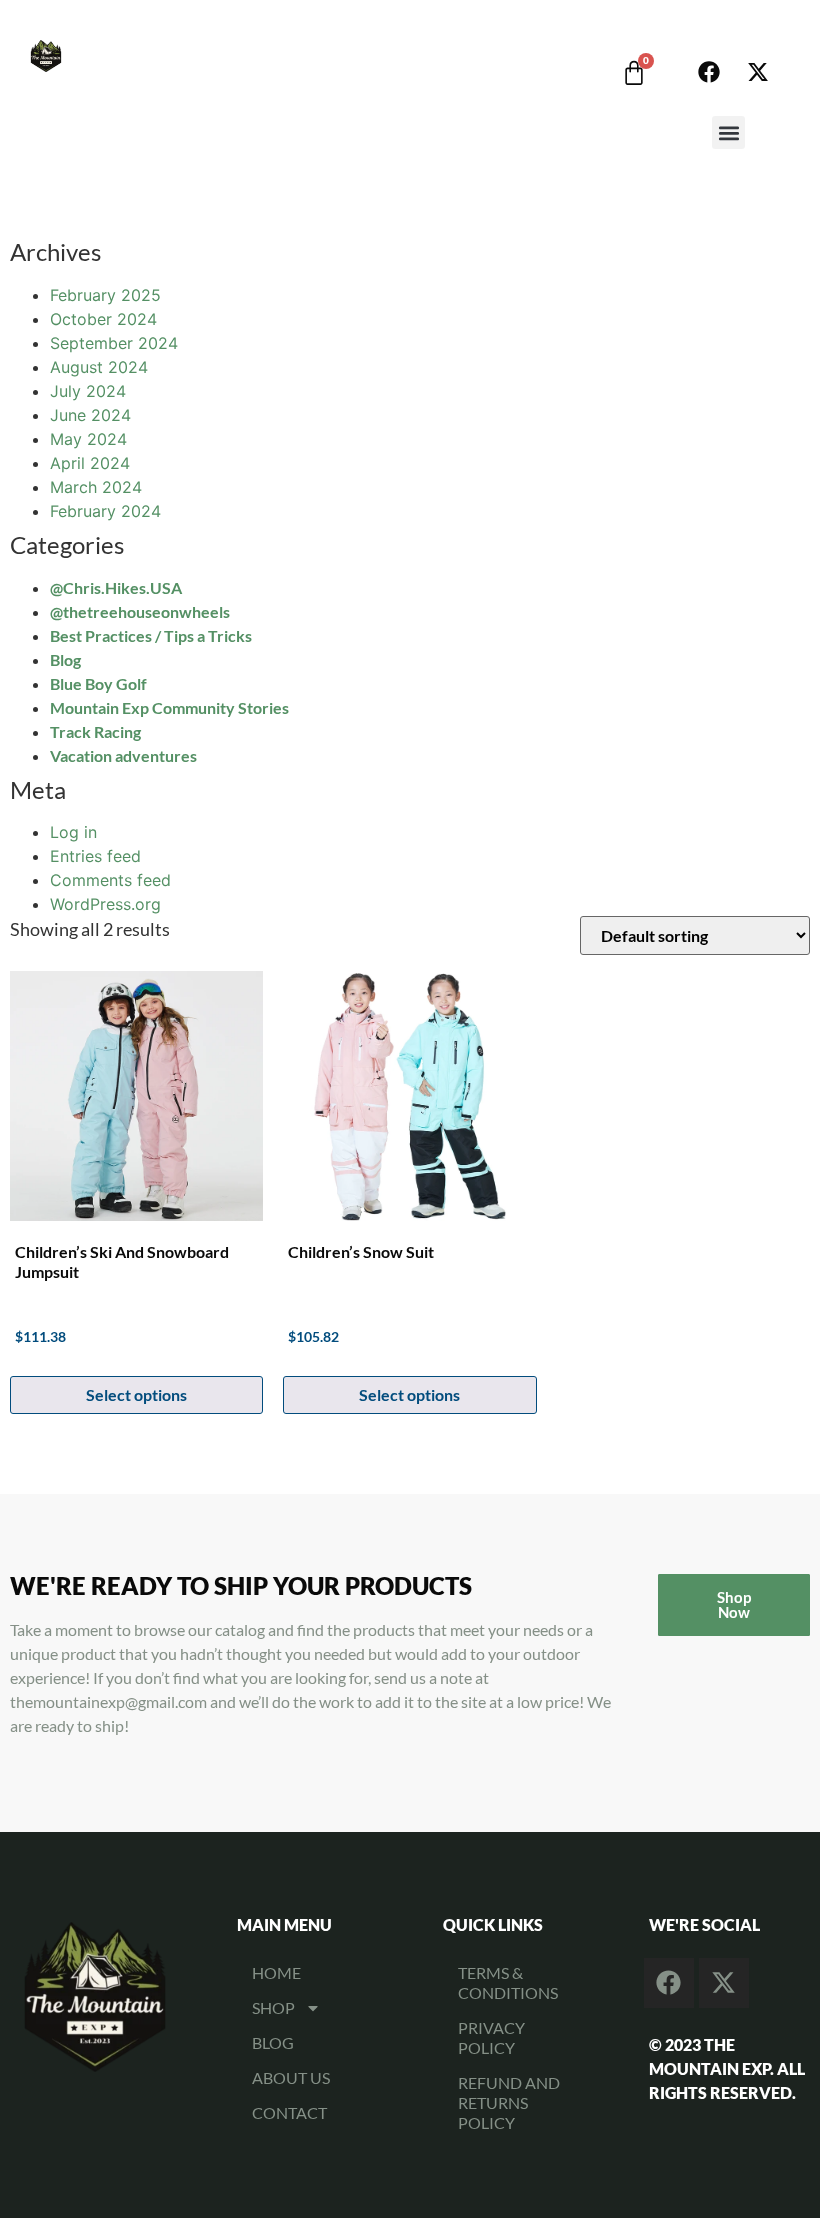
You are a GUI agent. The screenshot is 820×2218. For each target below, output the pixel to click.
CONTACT (289, 2112)
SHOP (273, 2007)
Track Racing (95, 731)
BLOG (273, 2042)
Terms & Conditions (508, 1982)
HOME (276, 1972)
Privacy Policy (491, 2037)
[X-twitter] (758, 72)
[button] (728, 132)
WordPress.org (105, 904)
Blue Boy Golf (98, 683)
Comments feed (110, 880)
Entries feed (95, 856)
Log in (73, 832)
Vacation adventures (123, 755)
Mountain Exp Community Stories (169, 707)
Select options (136, 1394)
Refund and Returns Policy (509, 2102)
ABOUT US (291, 2077)
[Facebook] (709, 72)
